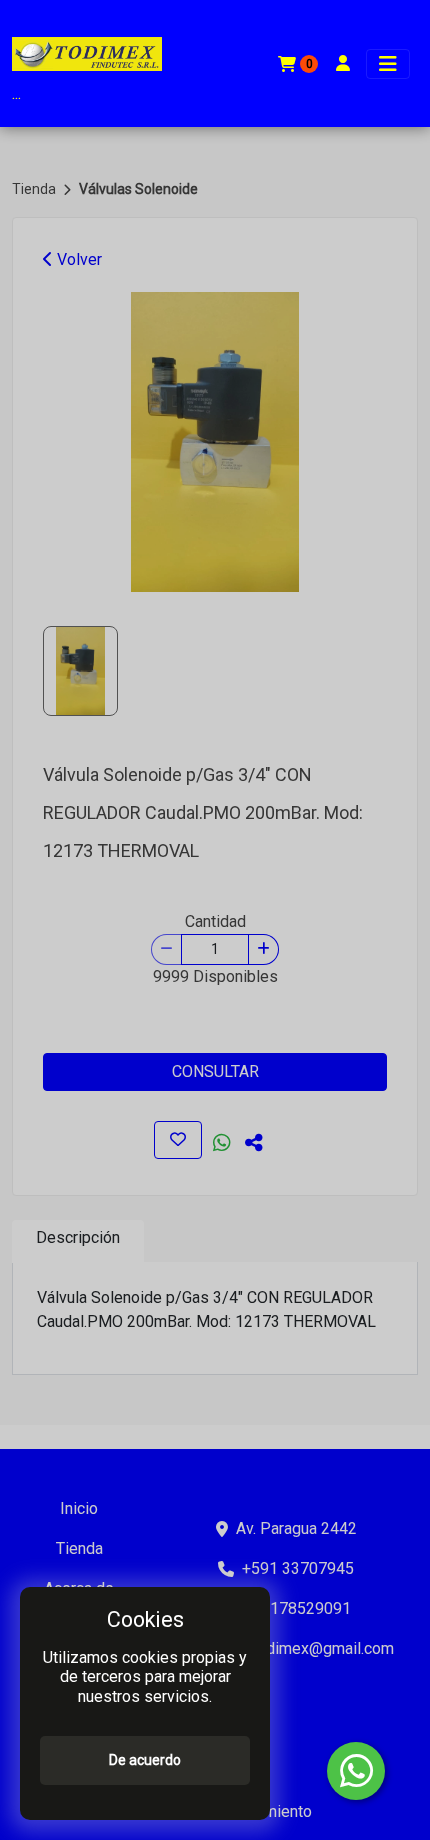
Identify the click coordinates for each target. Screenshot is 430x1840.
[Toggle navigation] (388, 64)
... (16, 93)
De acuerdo (145, 1760)
